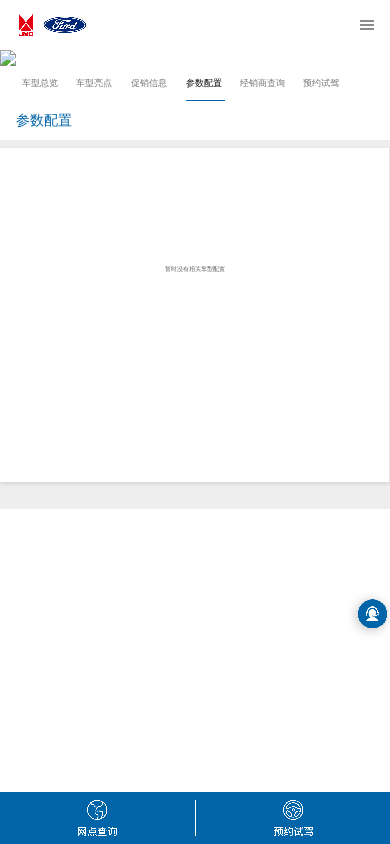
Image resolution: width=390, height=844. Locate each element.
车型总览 (40, 83)
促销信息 (149, 83)
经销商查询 (262, 83)
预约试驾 (321, 83)
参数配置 (204, 83)
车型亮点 (94, 83)
